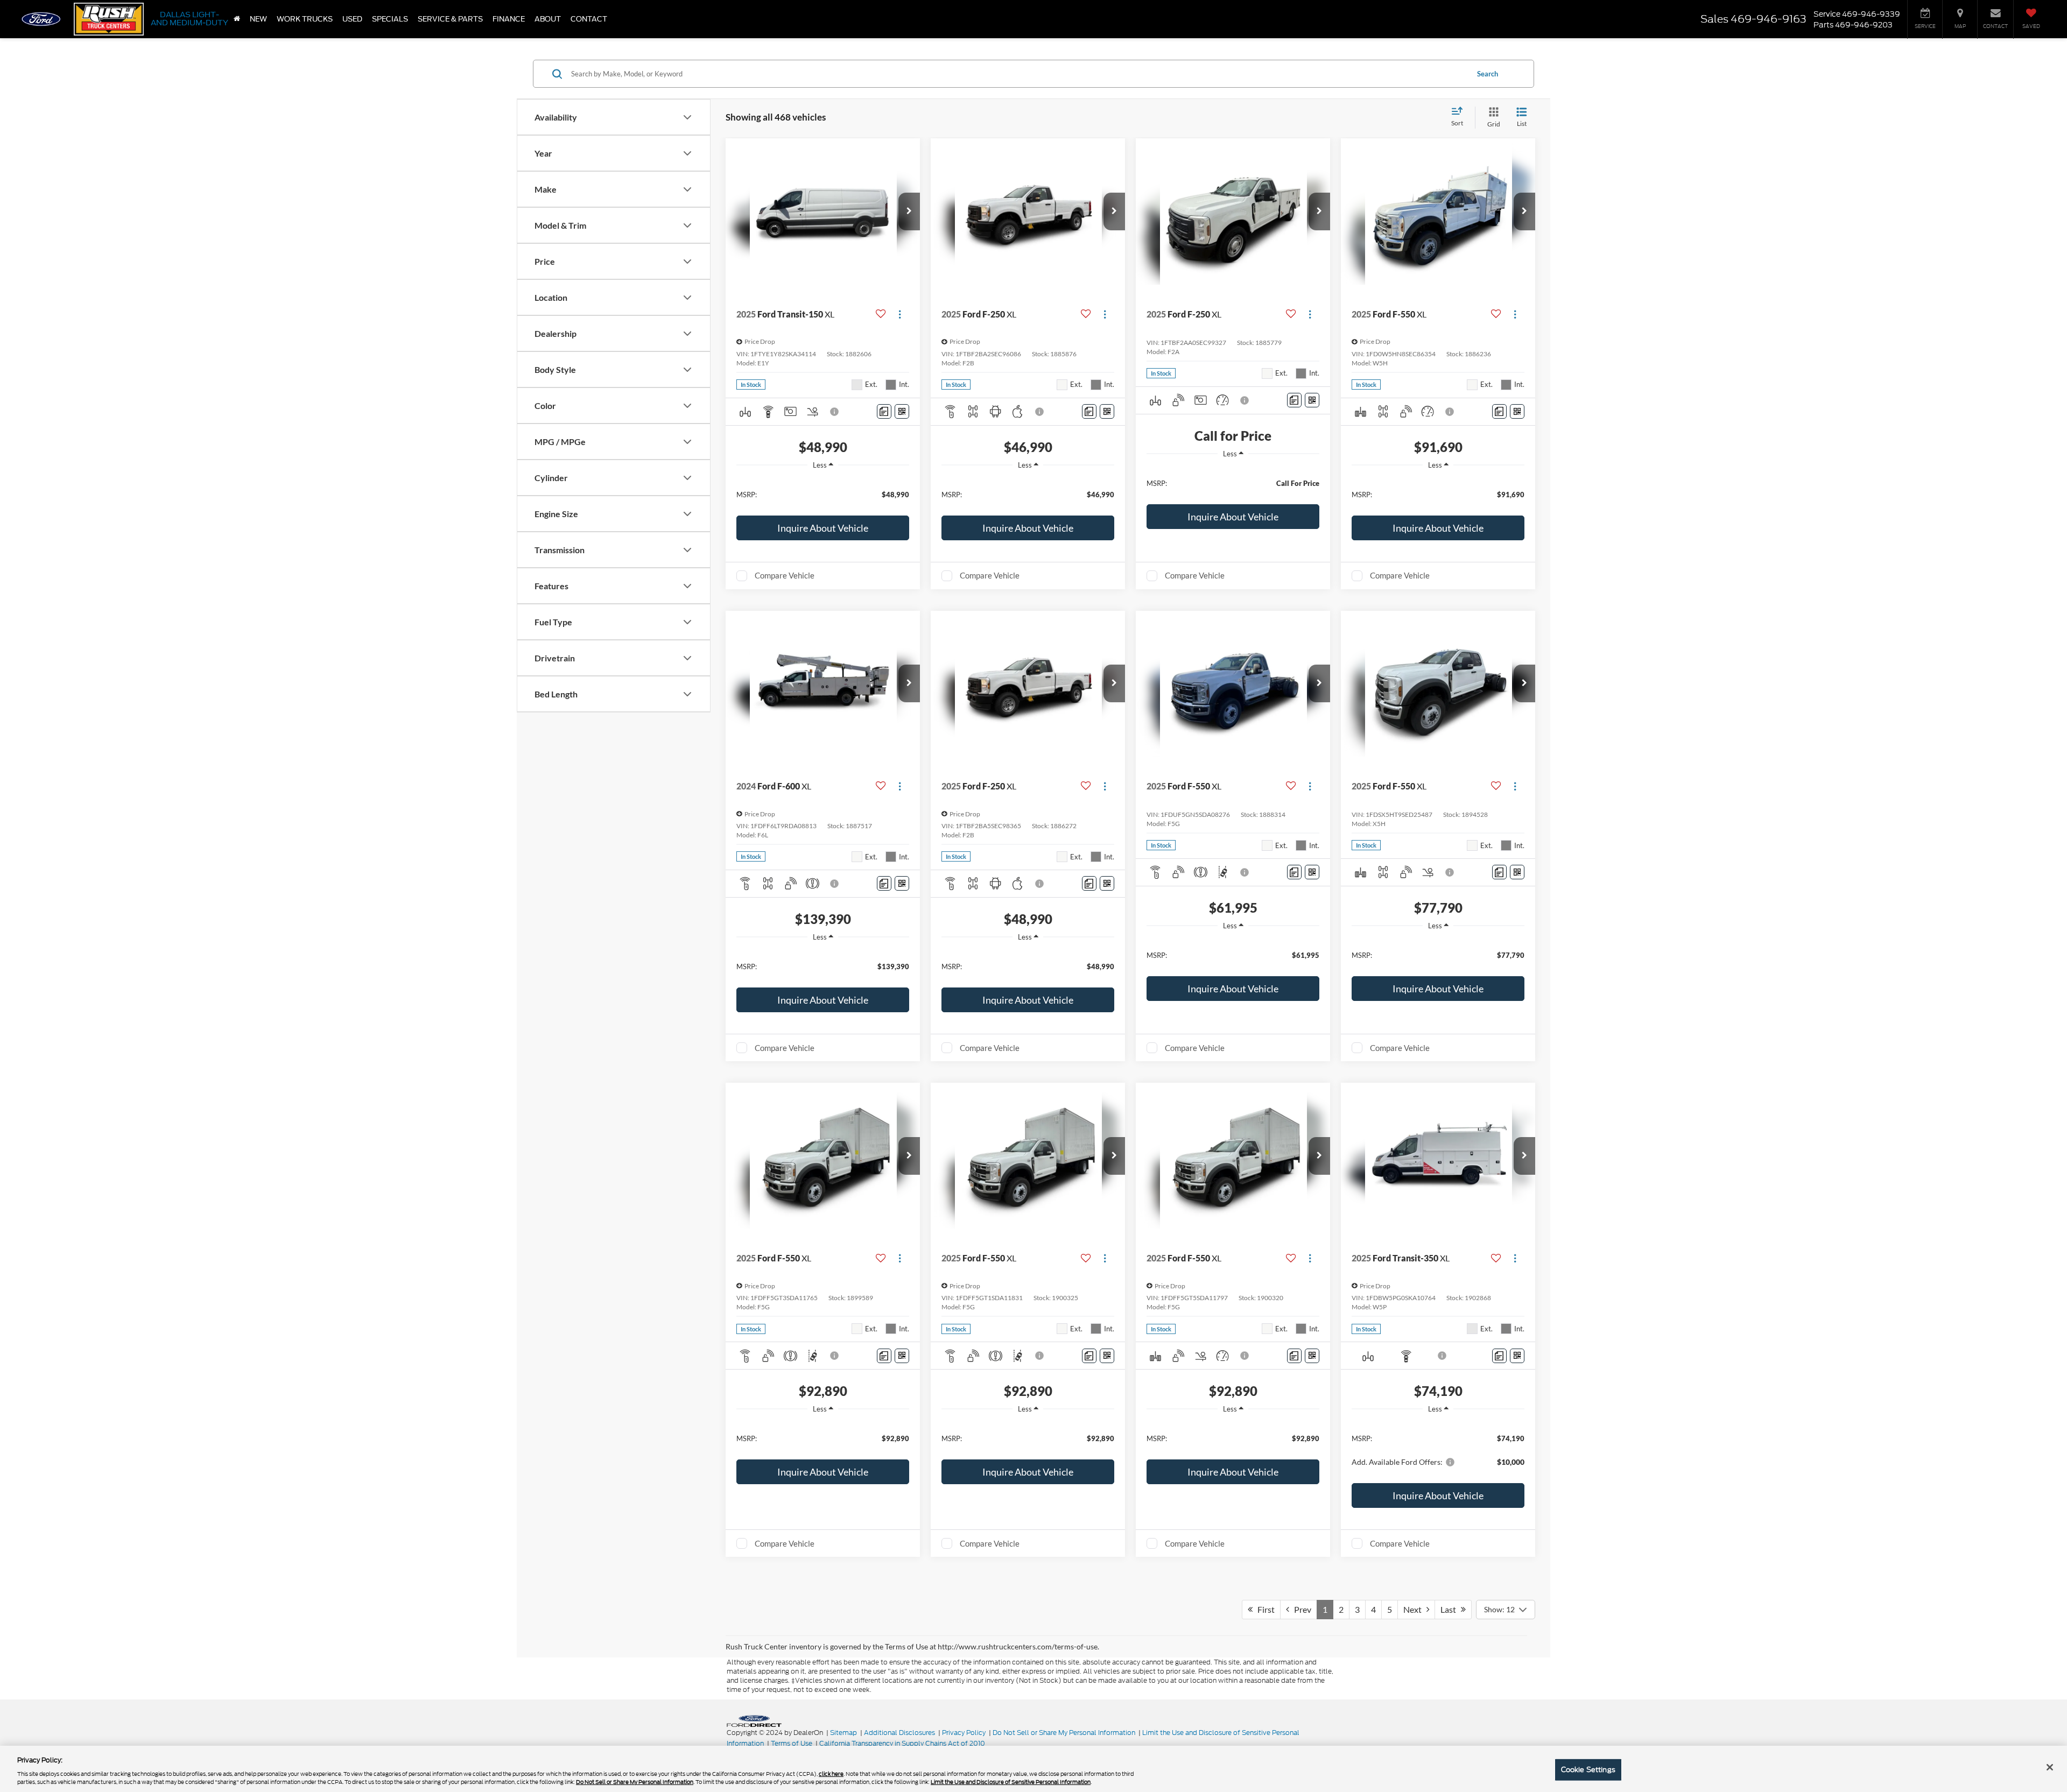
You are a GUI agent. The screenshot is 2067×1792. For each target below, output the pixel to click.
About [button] (548, 19)
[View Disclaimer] (835, 412)
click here (831, 1774)
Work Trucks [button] (305, 19)
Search (1488, 74)
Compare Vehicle (785, 575)
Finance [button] (509, 19)
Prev (1300, 1609)
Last (1451, 1609)
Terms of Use (792, 1743)
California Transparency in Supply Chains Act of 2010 (902, 1743)
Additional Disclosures (900, 1733)
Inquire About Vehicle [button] (823, 528)
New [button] (258, 19)
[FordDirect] (754, 1720)
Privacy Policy (964, 1733)
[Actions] (900, 314)
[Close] (2050, 1767)
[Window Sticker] (902, 411)
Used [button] (352, 19)
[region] (823, 494)
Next (1415, 1609)
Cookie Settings (1588, 1770)
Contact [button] (589, 19)
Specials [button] (390, 19)
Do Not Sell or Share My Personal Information (1064, 1733)
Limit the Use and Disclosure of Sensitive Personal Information (1011, 1782)
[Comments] (884, 411)
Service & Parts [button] (450, 19)
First (1264, 1609)
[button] (909, 211)
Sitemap (843, 1733)
